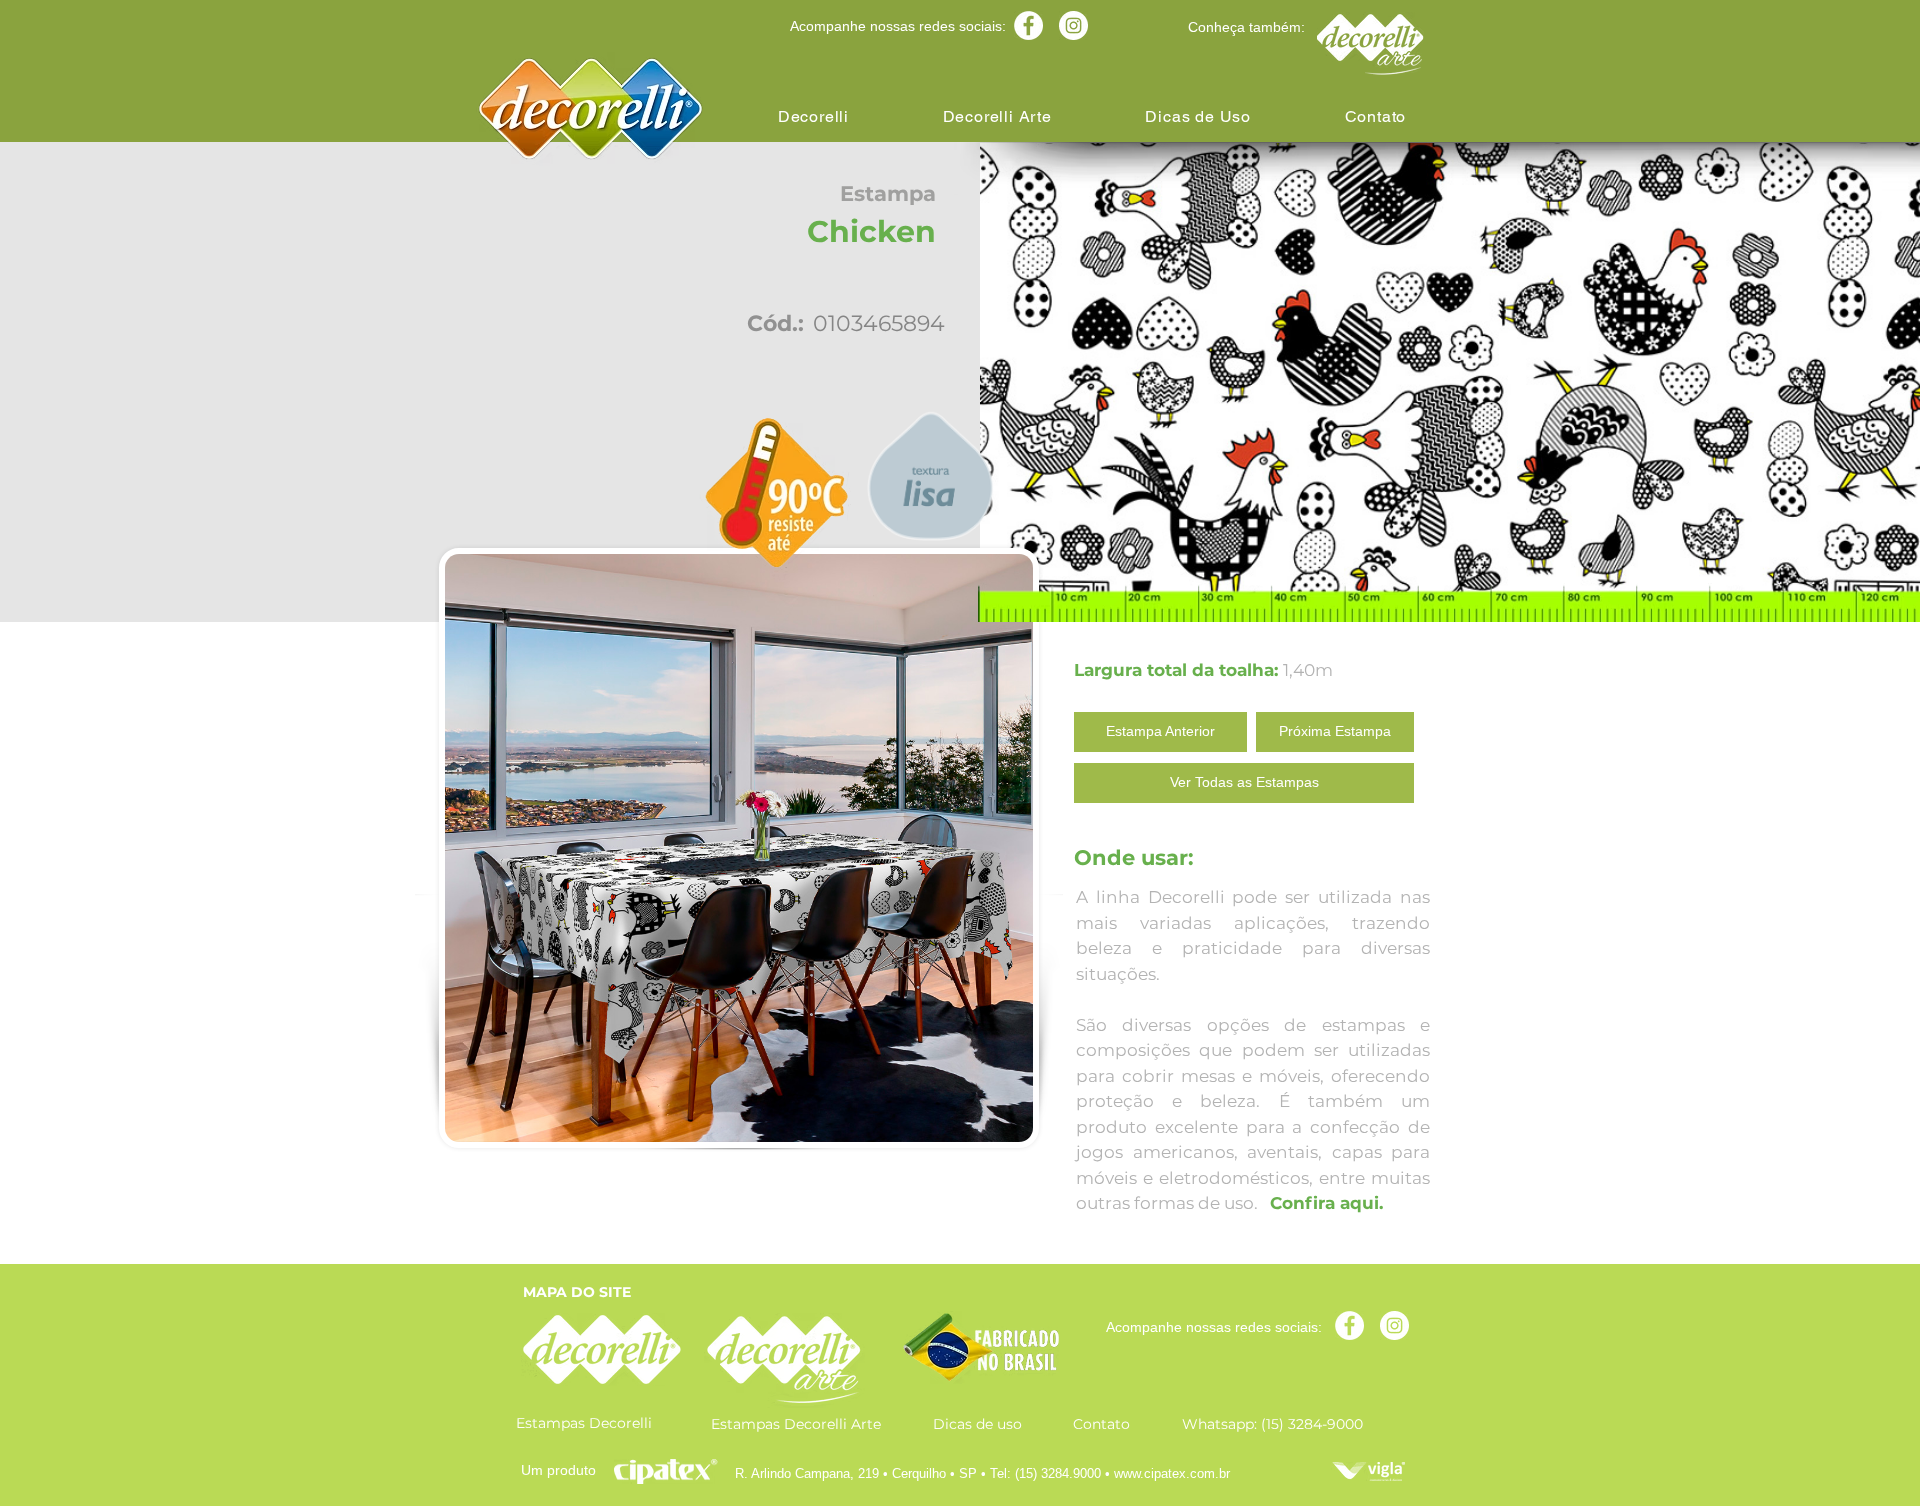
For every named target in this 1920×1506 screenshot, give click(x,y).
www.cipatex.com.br (1172, 1473)
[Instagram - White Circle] (1073, 25)
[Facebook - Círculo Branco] (1028, 25)
